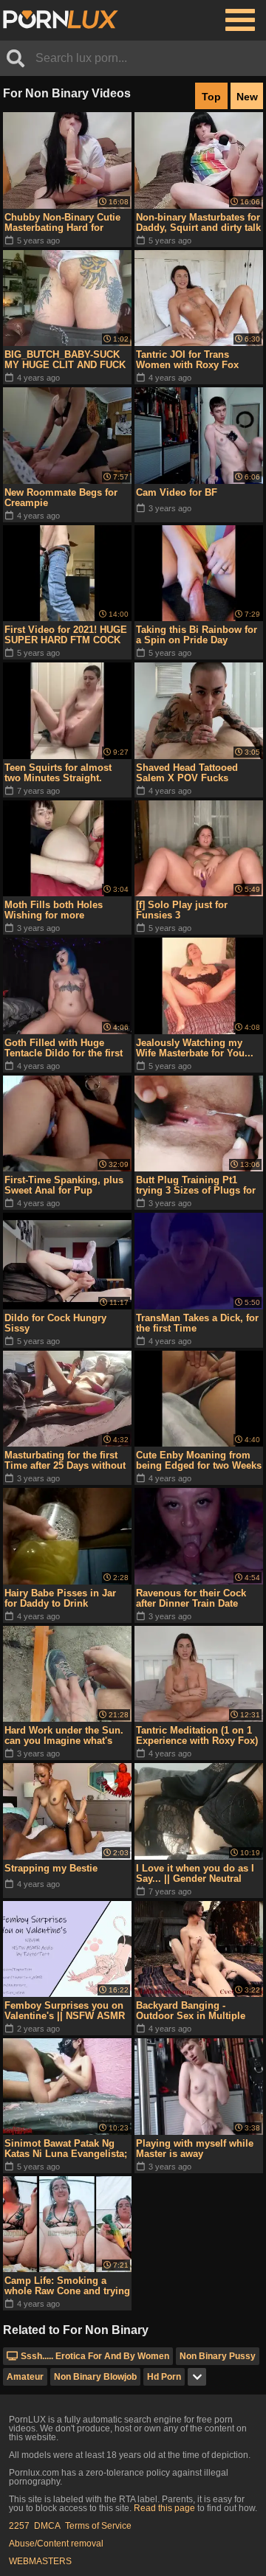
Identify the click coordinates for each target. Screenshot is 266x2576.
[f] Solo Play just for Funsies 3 (182, 910)
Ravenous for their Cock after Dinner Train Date (191, 1598)
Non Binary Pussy (218, 2356)
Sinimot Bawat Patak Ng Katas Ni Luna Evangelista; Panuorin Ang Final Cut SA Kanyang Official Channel (66, 2149)
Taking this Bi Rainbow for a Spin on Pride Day (197, 635)
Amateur (25, 2377)
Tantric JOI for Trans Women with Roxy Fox (187, 360)
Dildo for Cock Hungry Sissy (55, 1323)
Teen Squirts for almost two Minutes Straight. (58, 773)
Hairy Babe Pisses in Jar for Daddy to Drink (60, 1598)
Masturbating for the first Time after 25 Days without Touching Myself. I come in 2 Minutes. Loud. (66, 1461)
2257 (19, 2526)
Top (211, 97)
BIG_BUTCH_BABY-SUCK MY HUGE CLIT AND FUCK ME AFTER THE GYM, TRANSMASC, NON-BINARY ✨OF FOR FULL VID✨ (65, 360)
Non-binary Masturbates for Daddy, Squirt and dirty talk (198, 222)
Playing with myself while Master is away (195, 2149)
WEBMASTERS (40, 2561)
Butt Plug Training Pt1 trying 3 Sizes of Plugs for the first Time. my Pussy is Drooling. (197, 1185)
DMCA (47, 2526)
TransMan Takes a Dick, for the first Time (197, 1323)
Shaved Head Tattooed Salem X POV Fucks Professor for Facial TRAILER (187, 773)
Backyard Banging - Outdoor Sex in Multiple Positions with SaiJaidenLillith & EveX (191, 2011)
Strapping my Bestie (51, 1868)
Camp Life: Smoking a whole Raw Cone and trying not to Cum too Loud (67, 2286)
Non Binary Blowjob (95, 2377)
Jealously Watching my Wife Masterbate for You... (195, 1048)
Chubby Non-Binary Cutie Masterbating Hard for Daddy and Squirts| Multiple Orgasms (62, 223)
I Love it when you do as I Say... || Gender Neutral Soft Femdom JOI (195, 1874)
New (247, 97)
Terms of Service (98, 2526)
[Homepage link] (61, 20)
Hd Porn (164, 2377)
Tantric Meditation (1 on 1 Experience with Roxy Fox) (197, 1735)
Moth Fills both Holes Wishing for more (54, 910)
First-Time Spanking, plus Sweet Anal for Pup (64, 1185)
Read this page (164, 2508)
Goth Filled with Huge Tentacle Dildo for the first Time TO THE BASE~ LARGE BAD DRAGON (64, 1048)
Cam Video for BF (177, 492)
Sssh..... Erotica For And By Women (95, 2356)
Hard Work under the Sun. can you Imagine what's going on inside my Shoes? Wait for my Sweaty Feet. (67, 1736)
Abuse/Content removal (56, 2544)
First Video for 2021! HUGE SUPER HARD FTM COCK (66, 635)
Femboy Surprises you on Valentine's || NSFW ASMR (65, 2011)
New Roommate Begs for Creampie (61, 498)
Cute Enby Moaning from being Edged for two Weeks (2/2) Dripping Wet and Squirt (199, 1461)
